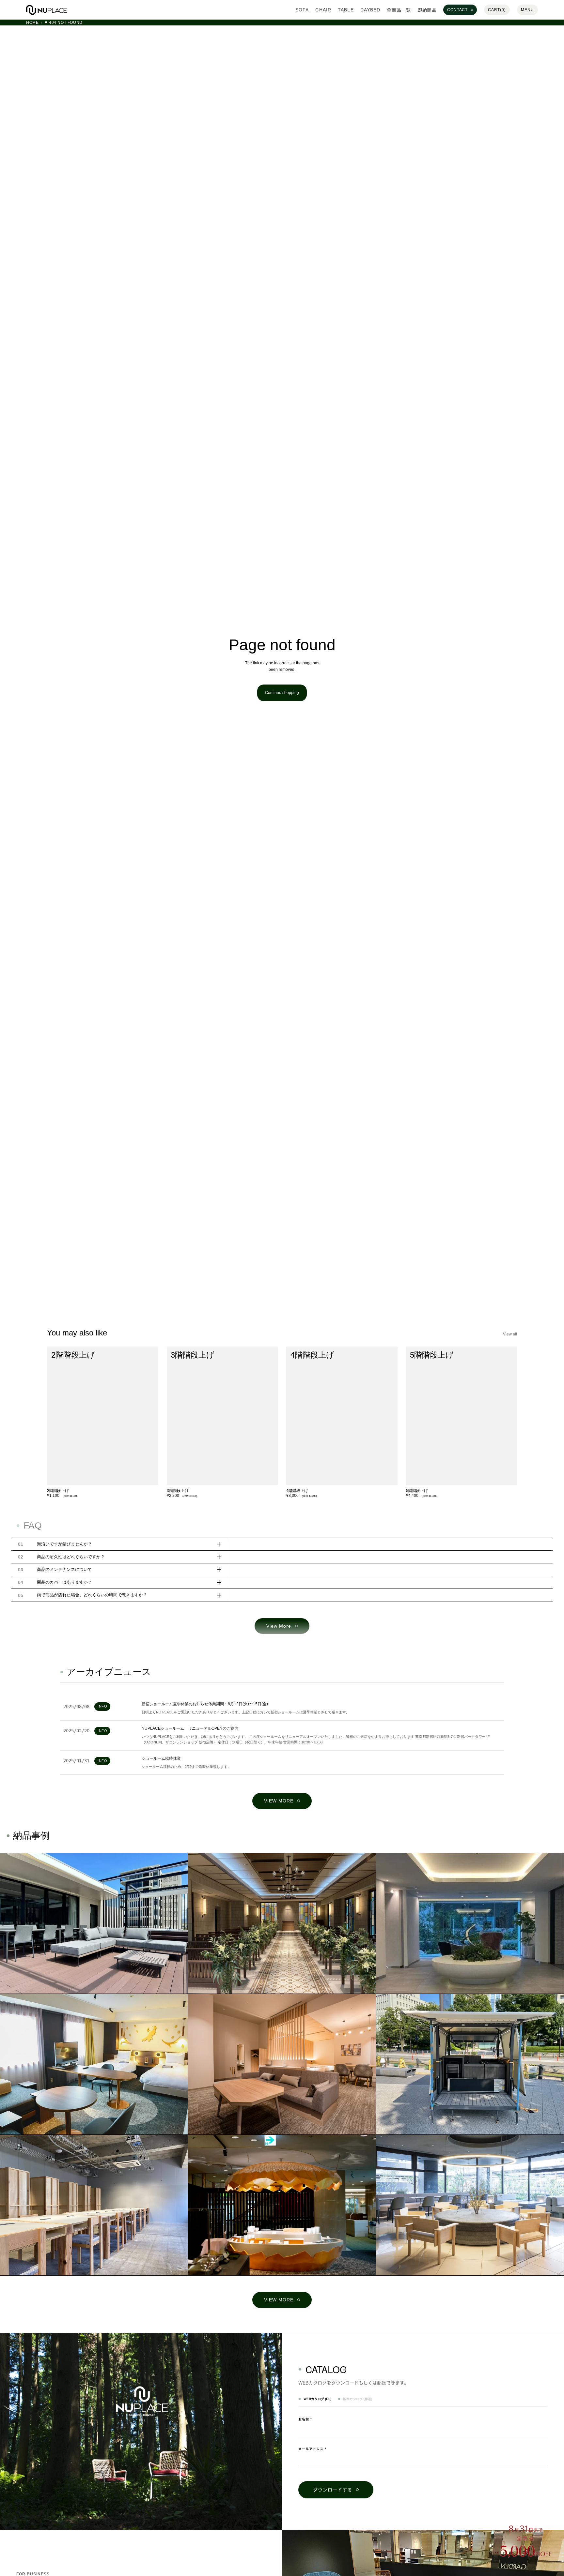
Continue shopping (282, 693)
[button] (94, 1923)
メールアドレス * (312, 2449)
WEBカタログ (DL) (317, 2399)
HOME (32, 23)
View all (510, 1334)
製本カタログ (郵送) (358, 2399)
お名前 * (305, 2419)
